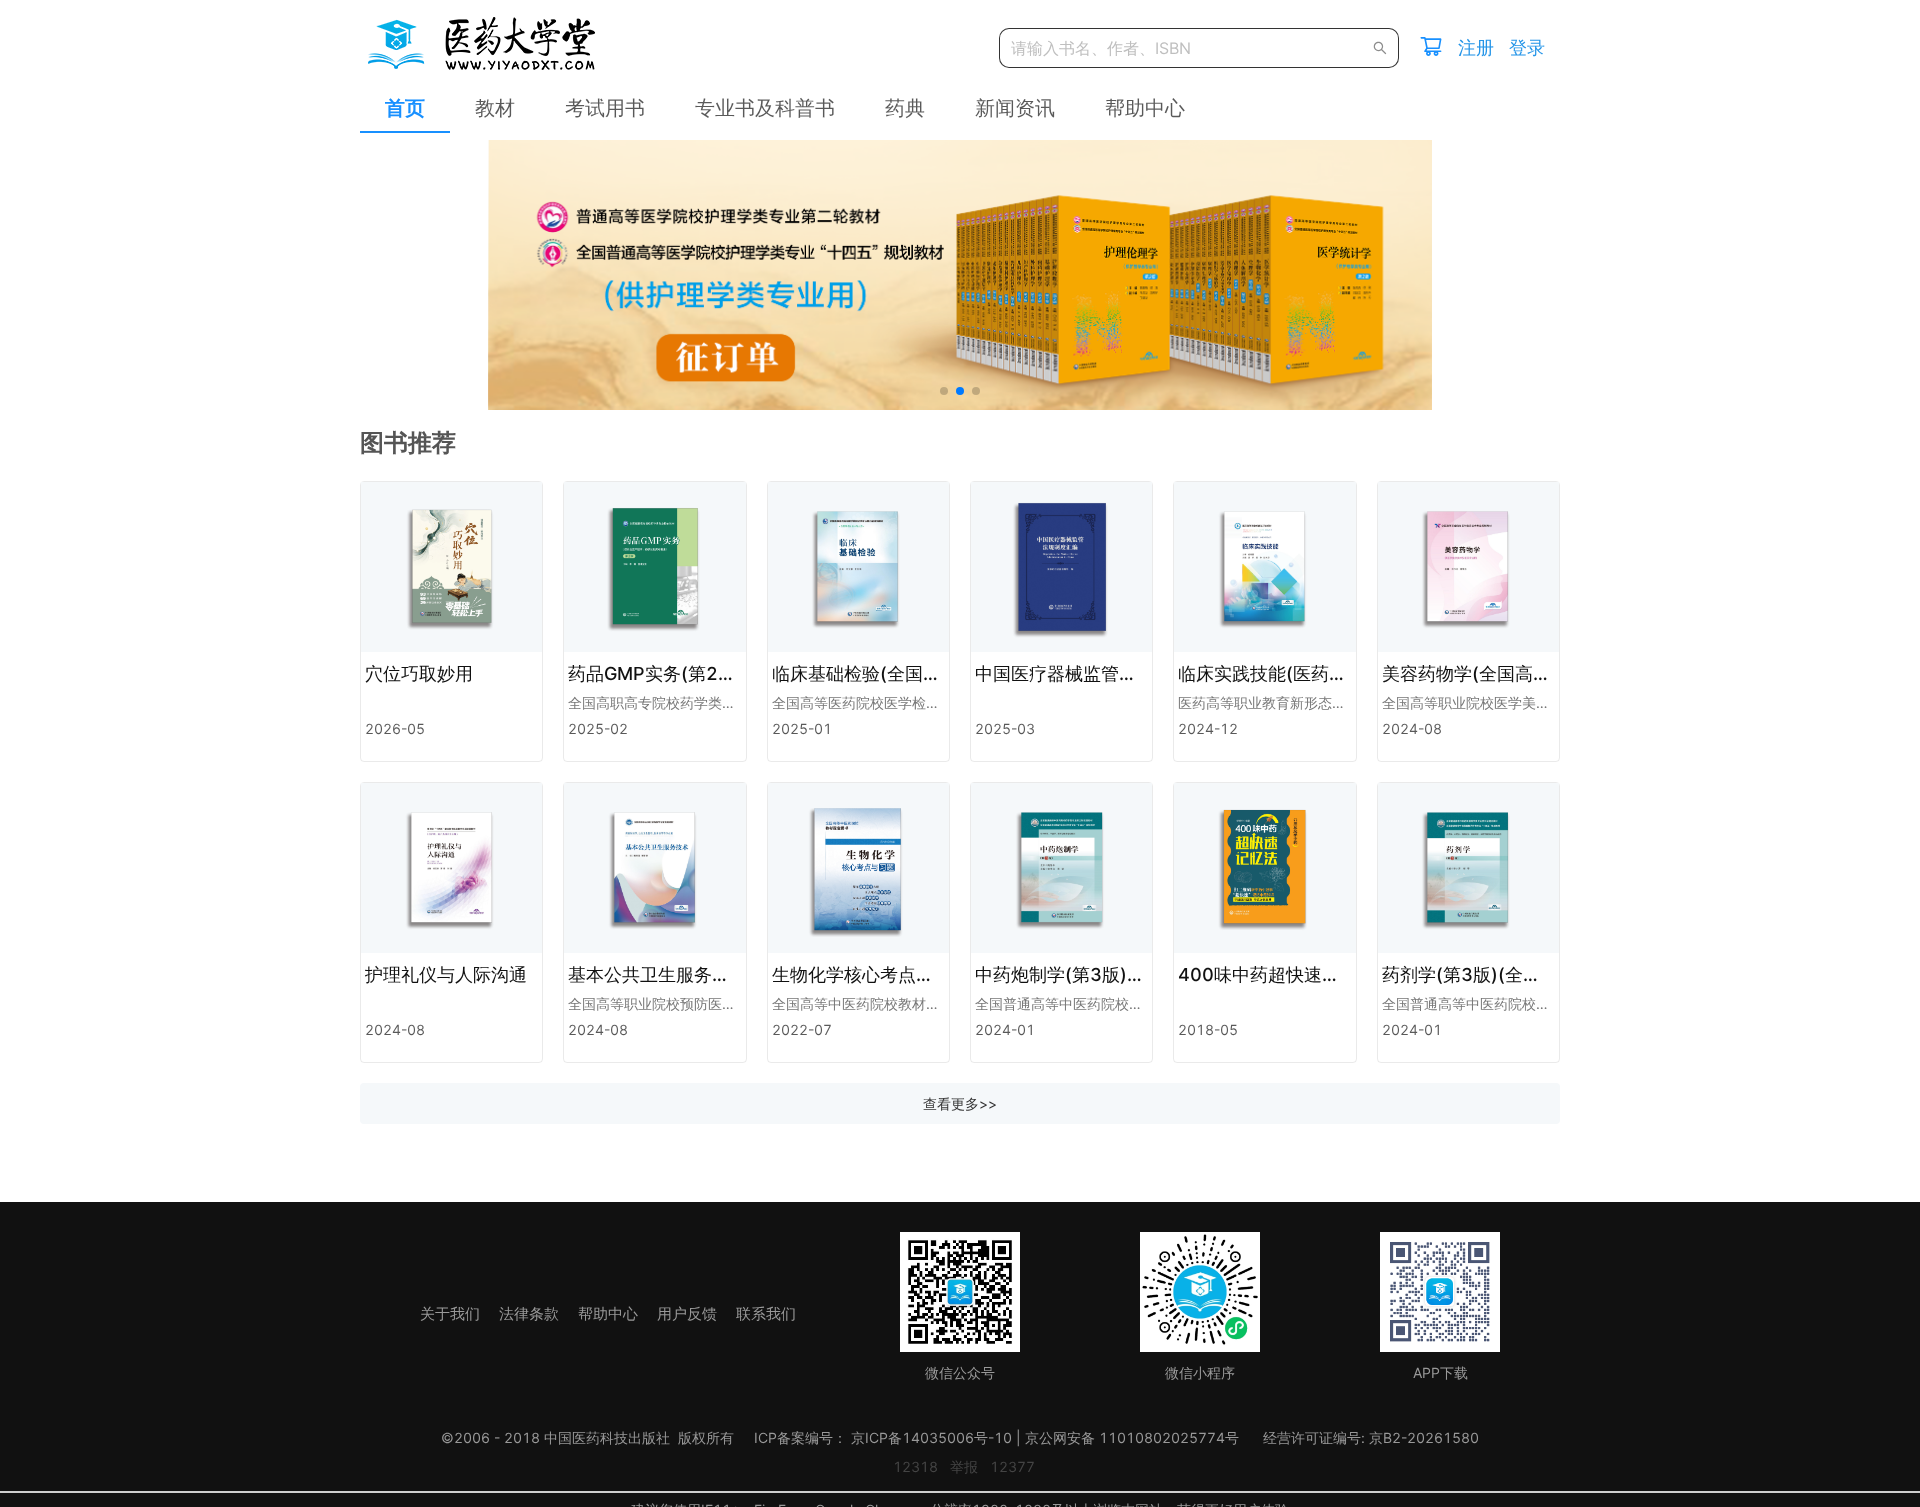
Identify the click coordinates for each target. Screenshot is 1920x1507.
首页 (405, 108)
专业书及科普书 (765, 108)
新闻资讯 (1015, 108)
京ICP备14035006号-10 (931, 1437)
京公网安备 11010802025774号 (1132, 1437)
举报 (964, 1466)
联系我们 (766, 1313)
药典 (905, 108)
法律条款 (531, 1313)
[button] (944, 391)
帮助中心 (1145, 108)
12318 (915, 1466)
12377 (1012, 1466)
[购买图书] (1431, 48)
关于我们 (452, 1313)
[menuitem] (405, 109)
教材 (495, 108)
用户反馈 (689, 1313)
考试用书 (605, 108)
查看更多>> (960, 1103)
